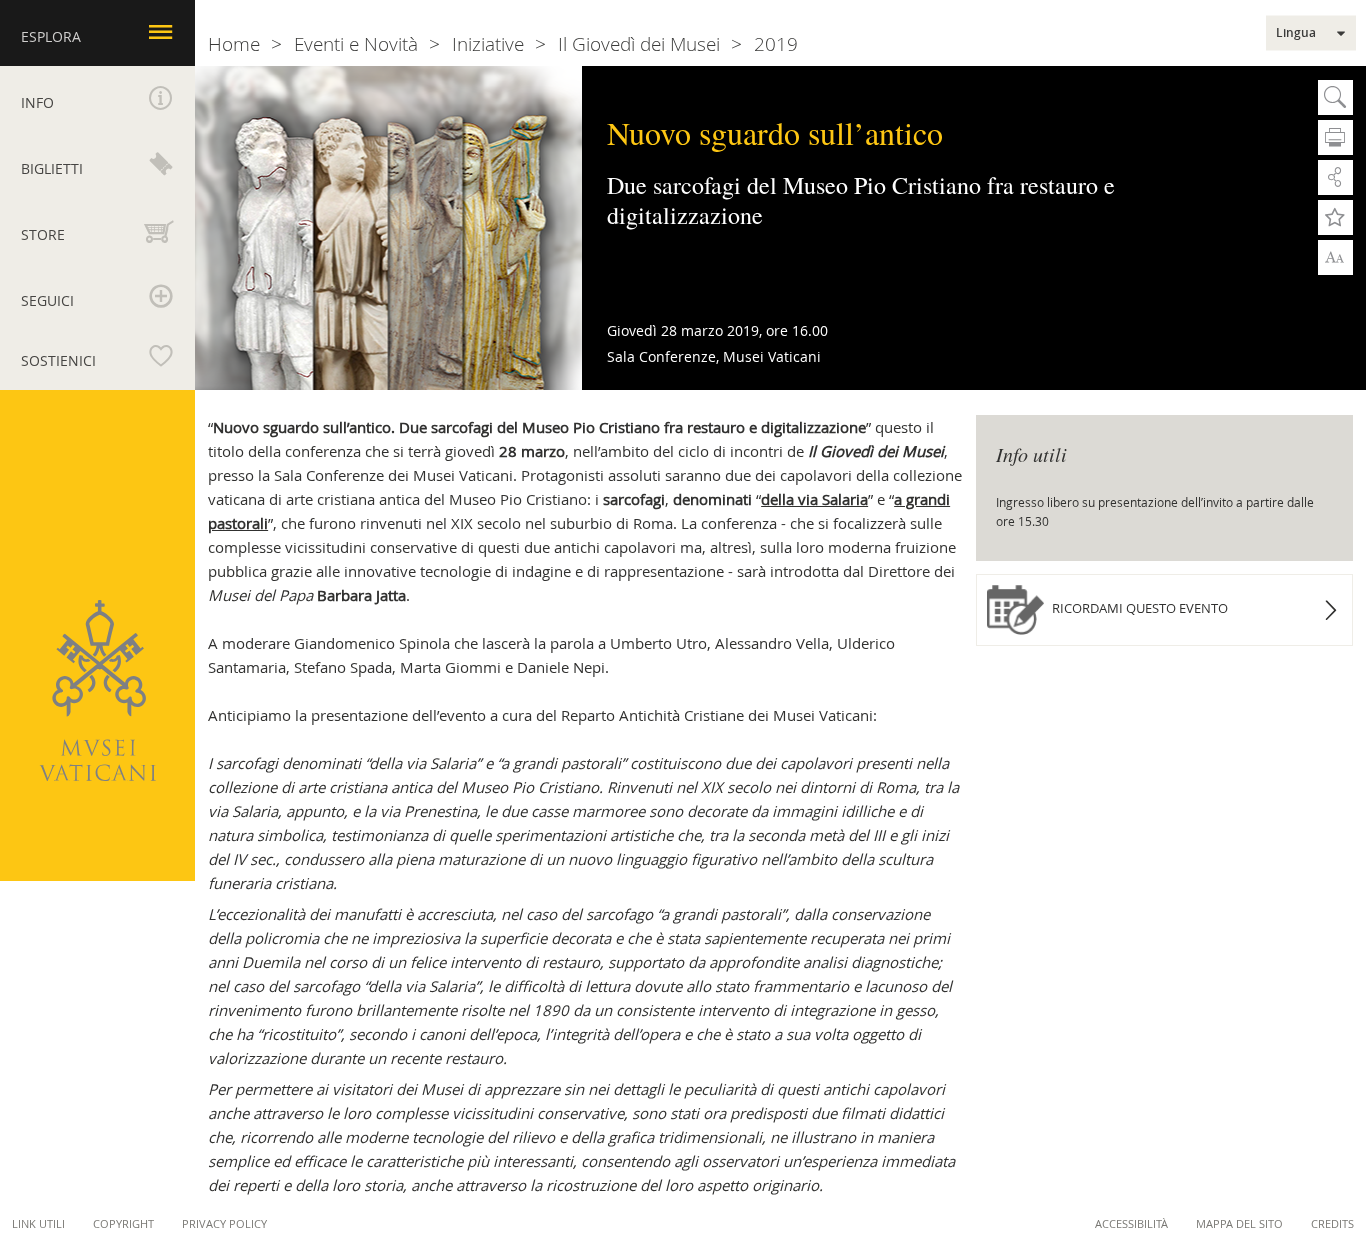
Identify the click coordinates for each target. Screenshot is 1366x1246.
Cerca (1335, 97)
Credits (1332, 1223)
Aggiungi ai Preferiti (1335, 217)
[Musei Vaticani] (97, 690)
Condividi (1335, 177)
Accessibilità (1131, 1223)
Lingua (1296, 33)
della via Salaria (814, 499)
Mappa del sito (1239, 1223)
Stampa (1335, 137)
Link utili (38, 1223)
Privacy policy (224, 1223)
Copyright (123, 1223)
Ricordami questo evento (1138, 608)
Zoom (1335, 256)
